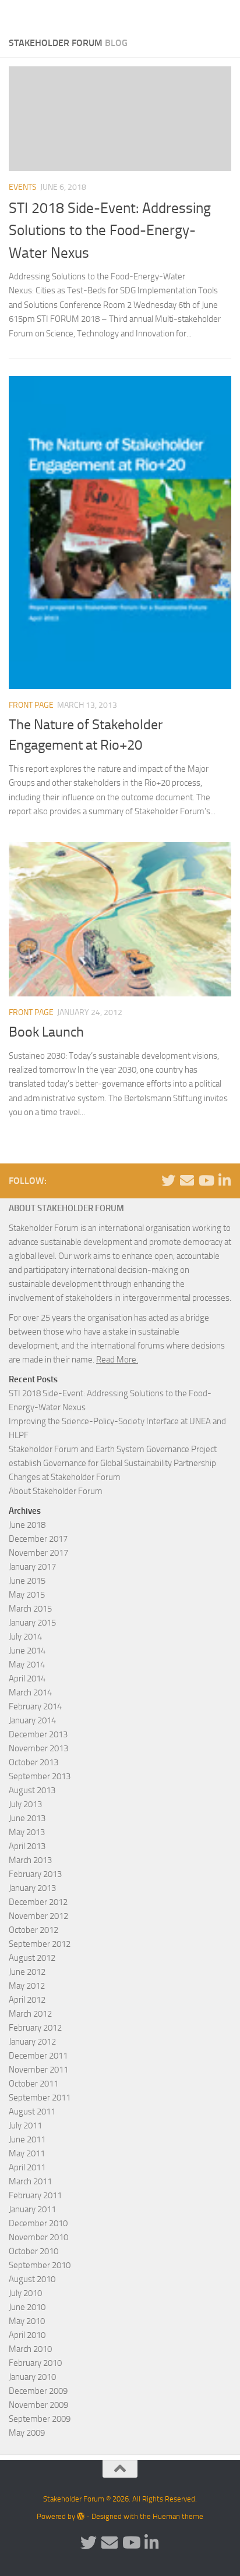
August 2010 (32, 2279)
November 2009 (38, 2405)
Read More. (117, 1360)
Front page (31, 705)
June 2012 (27, 1972)
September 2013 (40, 1776)
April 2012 (27, 2000)
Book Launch (46, 1032)
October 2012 (33, 1930)
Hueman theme (178, 2516)
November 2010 (38, 2237)
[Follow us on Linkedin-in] (224, 1180)
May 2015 (27, 1595)
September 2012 (40, 1944)
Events (23, 187)
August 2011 (32, 2112)
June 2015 (27, 1581)
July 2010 (25, 2293)
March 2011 (30, 2181)
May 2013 (27, 1832)
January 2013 (32, 1888)
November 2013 (38, 1748)
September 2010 (40, 2265)
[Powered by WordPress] (81, 2516)
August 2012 (32, 1958)
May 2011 (27, 2153)
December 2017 (38, 1539)
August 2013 (32, 1790)
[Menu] (225, 15)
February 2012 (35, 2028)
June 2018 (27, 1525)
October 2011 (33, 2084)
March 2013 (30, 1860)
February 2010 (35, 2363)
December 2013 (38, 1734)
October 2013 (33, 1762)
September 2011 (40, 2098)
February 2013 (35, 1874)
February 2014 (35, 1706)
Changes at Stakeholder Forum (65, 1477)
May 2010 (27, 2321)
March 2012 (30, 2014)
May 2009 (27, 2433)
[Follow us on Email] (187, 1180)
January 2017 (32, 1567)
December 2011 (38, 2056)
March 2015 (30, 1609)
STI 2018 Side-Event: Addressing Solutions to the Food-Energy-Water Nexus (110, 230)
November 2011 (38, 2070)
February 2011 (35, 2195)
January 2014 (32, 1720)
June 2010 (27, 2307)
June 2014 (27, 1651)
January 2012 (32, 2042)
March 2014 (30, 1693)
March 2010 (30, 2349)
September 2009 (40, 2419)
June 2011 (27, 2139)
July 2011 (25, 2126)
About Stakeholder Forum (56, 1491)
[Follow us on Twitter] (168, 1180)
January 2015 (32, 1623)
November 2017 (38, 1553)
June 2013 (27, 1818)
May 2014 (27, 1665)
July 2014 (25, 1637)
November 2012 (38, 1916)
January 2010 (32, 2377)
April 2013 (27, 1846)
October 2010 (33, 2251)
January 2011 (32, 2209)
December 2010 (38, 2223)
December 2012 (38, 1902)
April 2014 (27, 1679)
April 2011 (27, 2167)
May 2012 (27, 1986)
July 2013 (25, 1804)
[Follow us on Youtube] (206, 1180)
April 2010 (27, 2335)
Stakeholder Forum (50, 14)
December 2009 (38, 2391)
